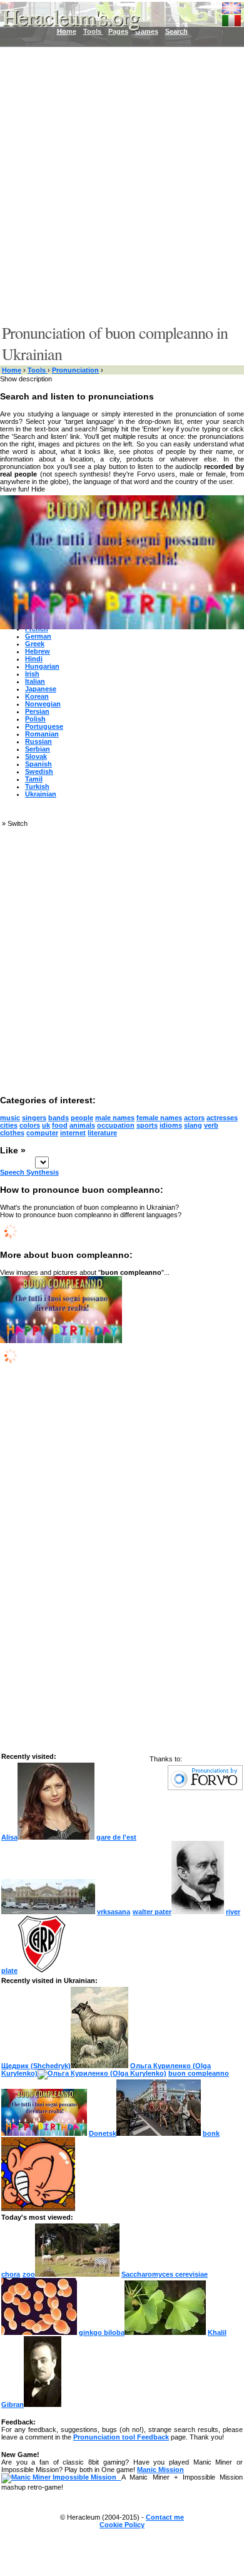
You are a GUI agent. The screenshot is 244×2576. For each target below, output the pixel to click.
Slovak (36, 756)
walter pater (152, 1912)
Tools (38, 370)
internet (73, 1133)
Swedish (39, 771)
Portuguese (44, 726)
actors (194, 1118)
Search (176, 31)
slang (193, 1125)
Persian (37, 711)
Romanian (42, 734)
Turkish (37, 786)
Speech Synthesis (29, 1172)
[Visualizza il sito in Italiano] (231, 18)
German (38, 636)
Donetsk (103, 2133)
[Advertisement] (122, 185)
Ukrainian (41, 794)
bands (58, 1118)
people (82, 1118)
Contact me (165, 2517)
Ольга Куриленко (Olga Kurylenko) (106, 2069)
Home (12, 370)
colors (30, 1125)
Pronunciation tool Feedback (121, 2437)
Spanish (38, 764)
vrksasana (114, 1912)
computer (42, 1133)
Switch (18, 823)
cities (9, 1125)
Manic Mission (160, 2470)
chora (11, 2274)
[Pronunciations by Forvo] (205, 1788)
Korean (37, 696)
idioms (171, 1125)
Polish (35, 719)
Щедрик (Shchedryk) (36, 2066)
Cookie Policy (122, 2525)
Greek (35, 644)
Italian (35, 681)
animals (82, 1125)
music (10, 1118)
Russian (38, 741)
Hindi (34, 659)
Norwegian (43, 704)
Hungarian (42, 666)
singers (34, 1118)
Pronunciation (75, 370)
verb (211, 1125)
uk (46, 1125)
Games (147, 31)
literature (102, 1133)
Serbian (38, 749)
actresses (222, 1118)
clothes (12, 1133)
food (60, 1125)
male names (115, 1118)
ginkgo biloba (102, 2332)
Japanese (41, 689)
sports (147, 1125)
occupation (116, 1125)
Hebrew (38, 651)
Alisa (9, 1837)
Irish (32, 674)
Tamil (34, 779)
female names (159, 1118)
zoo (29, 2274)
